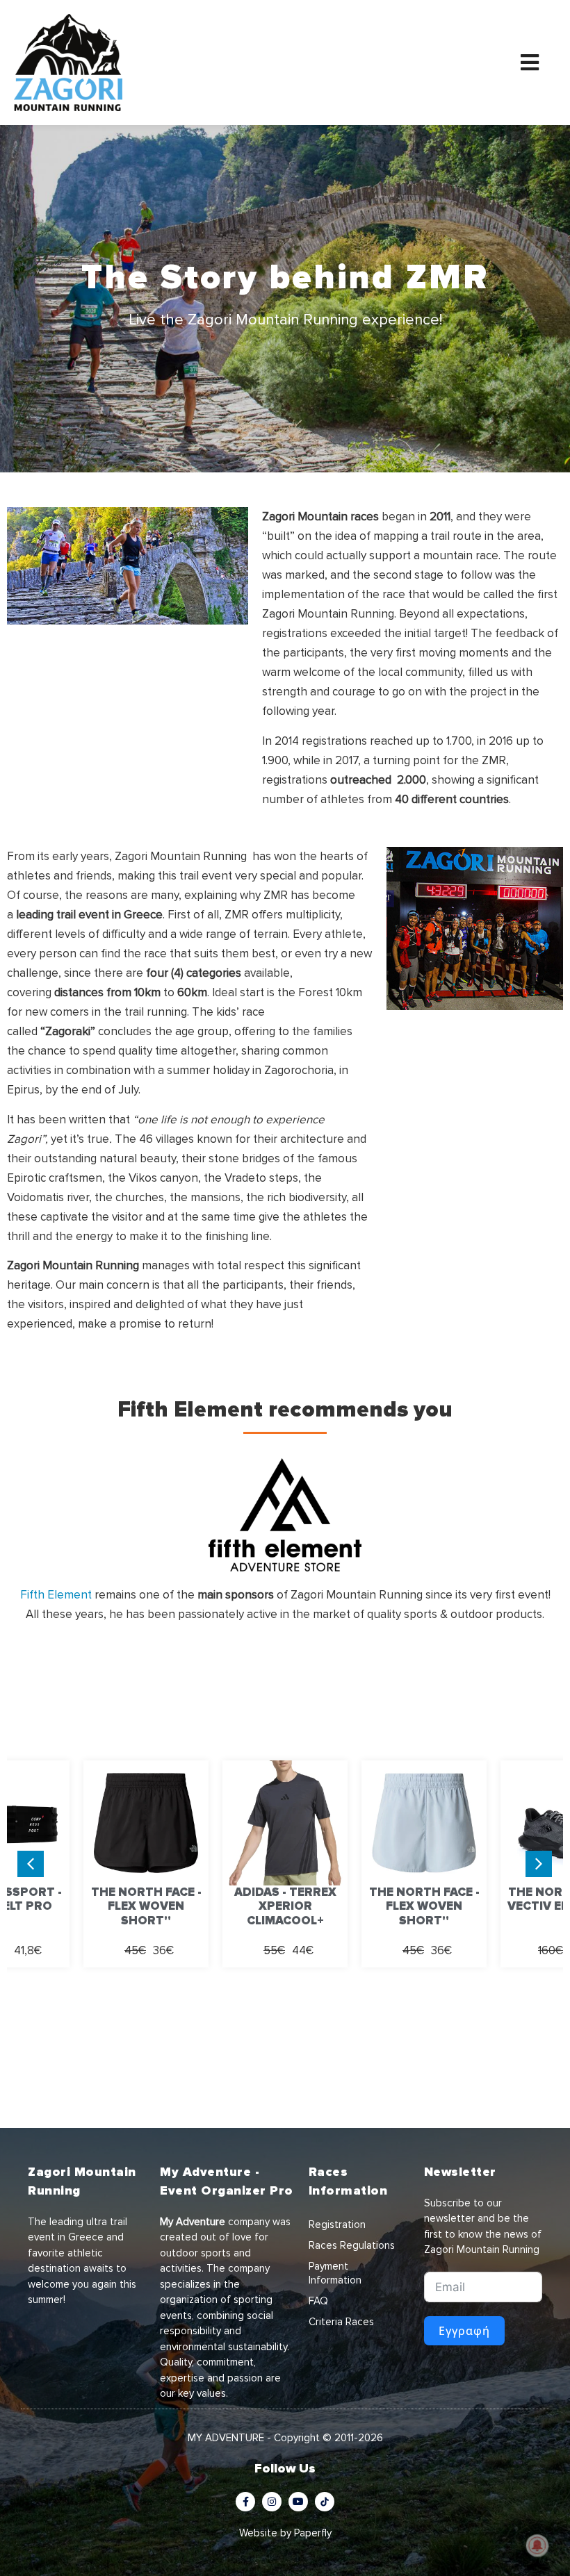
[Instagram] (272, 2502)
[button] (539, 1864)
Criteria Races (341, 2322)
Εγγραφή (464, 2331)
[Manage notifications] (537, 2545)
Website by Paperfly (285, 2533)
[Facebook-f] (245, 2502)
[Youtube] (298, 2502)
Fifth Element (56, 1595)
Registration (337, 2224)
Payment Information (335, 2273)
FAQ (318, 2301)
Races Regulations (352, 2245)
